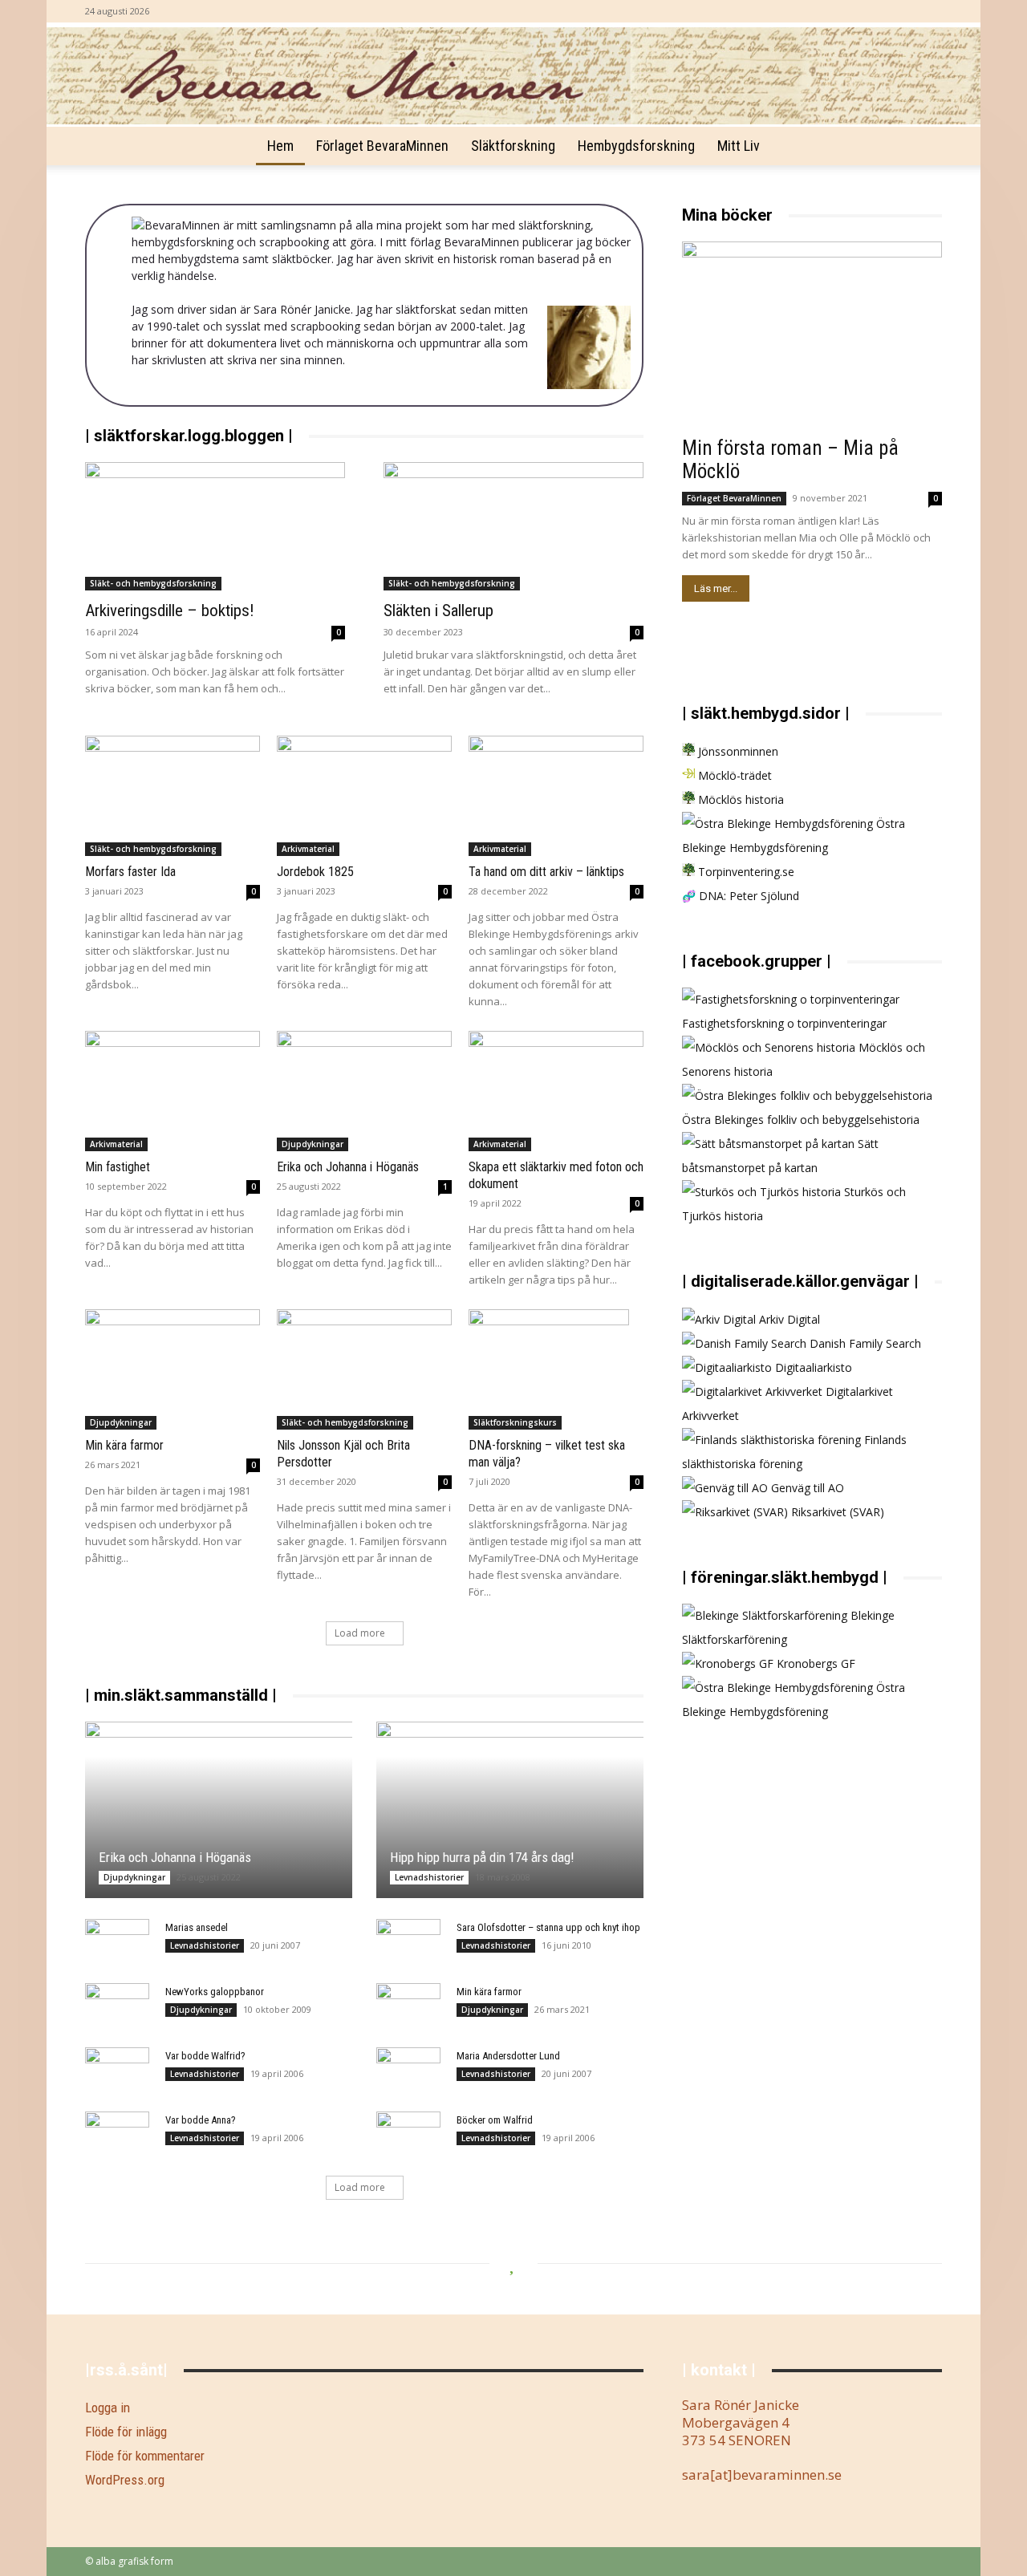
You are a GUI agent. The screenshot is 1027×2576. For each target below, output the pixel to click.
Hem (280, 146)
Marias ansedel (197, 1927)
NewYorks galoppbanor (215, 1992)
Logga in (108, 2408)
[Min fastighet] (173, 1091)
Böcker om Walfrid (495, 2120)
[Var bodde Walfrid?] (117, 2071)
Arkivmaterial (308, 849)
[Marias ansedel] (117, 1951)
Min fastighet (118, 1167)
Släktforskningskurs (515, 1422)
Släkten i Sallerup (438, 611)
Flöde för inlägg (126, 2432)
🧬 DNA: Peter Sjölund (741, 896)
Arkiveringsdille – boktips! (170, 611)
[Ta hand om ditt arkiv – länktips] (556, 796)
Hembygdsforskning (636, 146)
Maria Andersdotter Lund (508, 2056)
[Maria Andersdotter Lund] (408, 2071)
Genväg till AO (806, 1488)
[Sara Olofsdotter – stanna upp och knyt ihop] (408, 1943)
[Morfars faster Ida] (173, 796)
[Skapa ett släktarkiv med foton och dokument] (556, 1091)
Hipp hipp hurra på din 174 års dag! (482, 1857)
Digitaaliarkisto (812, 1367)
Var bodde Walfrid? (205, 2056)
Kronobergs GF (814, 1663)
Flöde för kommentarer (145, 2456)
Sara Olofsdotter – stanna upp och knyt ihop (548, 1927)
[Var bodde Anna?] (117, 2136)
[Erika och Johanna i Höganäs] (364, 1091)
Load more (360, 1633)
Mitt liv (739, 146)
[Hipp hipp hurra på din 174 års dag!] (510, 1810)
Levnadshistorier (429, 1877)
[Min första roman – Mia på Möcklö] (812, 336)
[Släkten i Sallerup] (513, 526)
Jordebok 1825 (315, 872)
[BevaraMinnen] (513, 76)
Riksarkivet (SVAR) (836, 1512)
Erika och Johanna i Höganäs (348, 1167)
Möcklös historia (739, 799)
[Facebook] (930, 11)
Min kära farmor (124, 1445)
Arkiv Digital (788, 1319)
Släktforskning (513, 146)
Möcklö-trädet (733, 775)
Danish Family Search (864, 1343)
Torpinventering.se (745, 872)
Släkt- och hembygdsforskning (153, 583)
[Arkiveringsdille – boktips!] (215, 526)
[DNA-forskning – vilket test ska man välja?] (556, 1369)
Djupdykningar (313, 1144)
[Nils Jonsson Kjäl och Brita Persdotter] (364, 1369)
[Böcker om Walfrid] (408, 2136)
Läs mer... (716, 588)
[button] (923, 147)
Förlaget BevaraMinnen (382, 146)
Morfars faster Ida (130, 872)
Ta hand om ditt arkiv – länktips (546, 872)
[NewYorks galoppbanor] (117, 2007)
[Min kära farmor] (173, 1369)
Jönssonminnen (737, 751)
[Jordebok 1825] (364, 796)
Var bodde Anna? (201, 2120)
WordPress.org (125, 2480)
